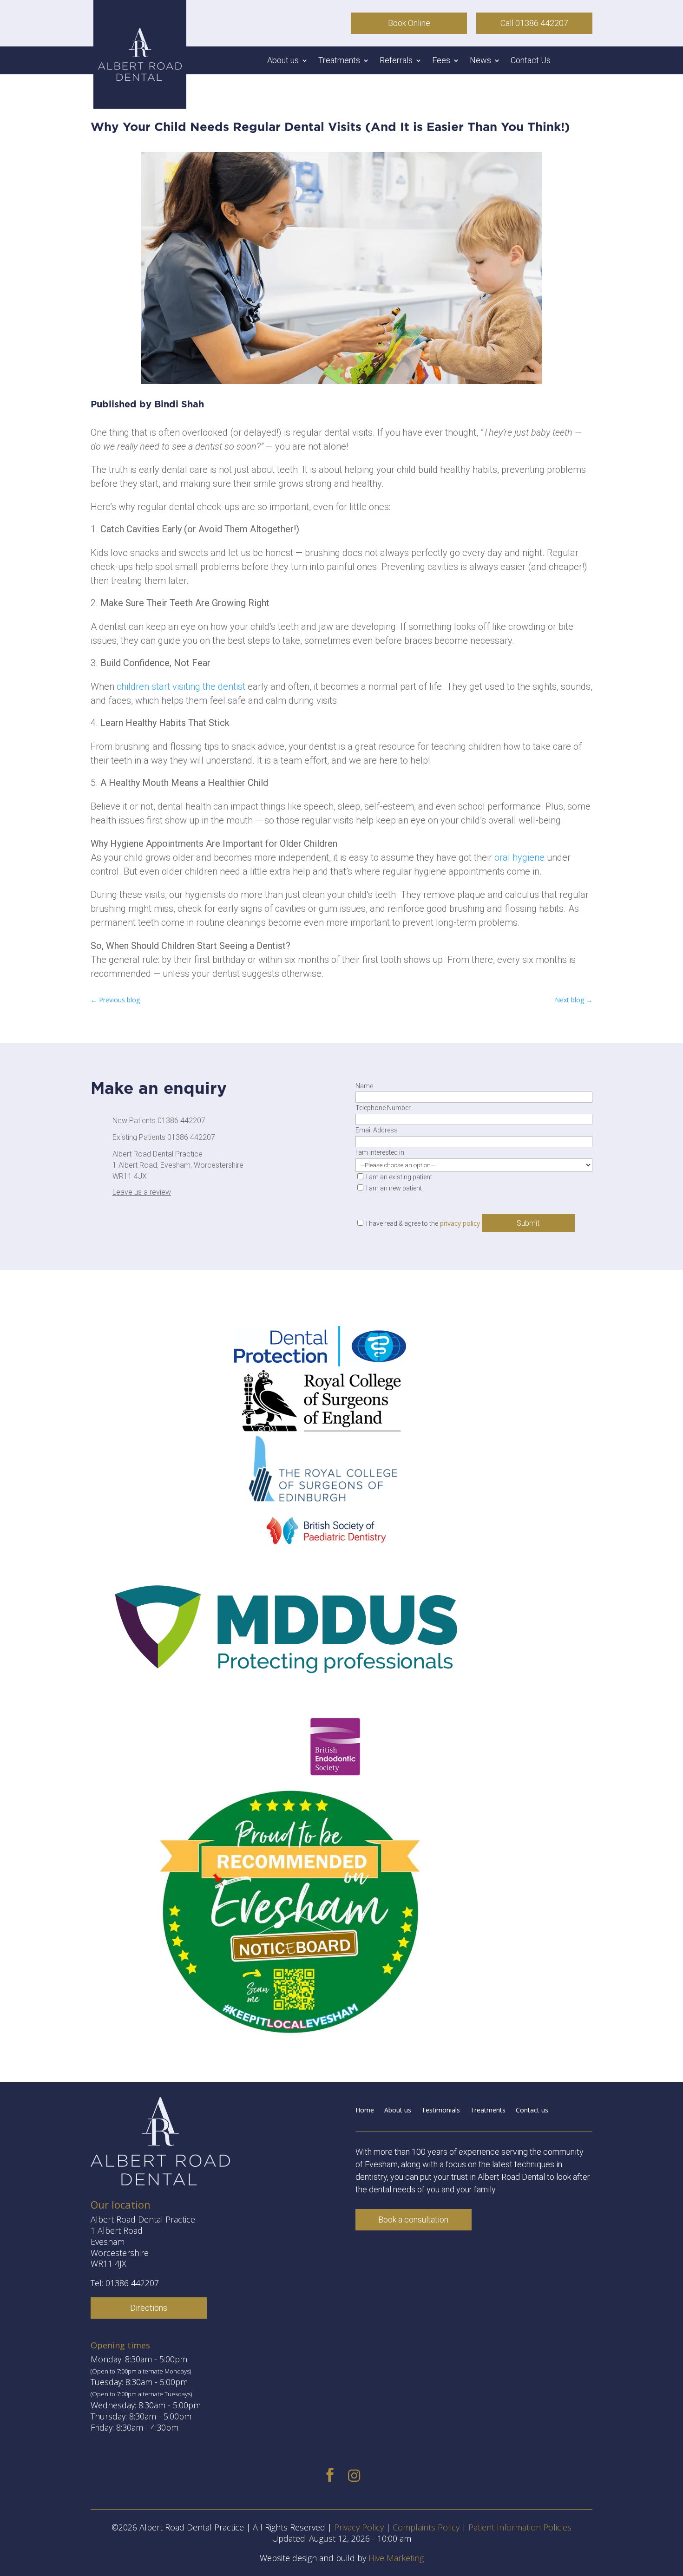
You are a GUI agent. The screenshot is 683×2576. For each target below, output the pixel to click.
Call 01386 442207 (534, 23)
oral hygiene (519, 857)
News (480, 61)
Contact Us (531, 61)
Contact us (532, 2111)
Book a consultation (413, 2220)
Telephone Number (383, 1108)
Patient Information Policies (520, 2527)
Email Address (377, 1130)
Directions (149, 2308)
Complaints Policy (426, 2527)
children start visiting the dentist (181, 686)
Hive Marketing (396, 2558)
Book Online (409, 23)
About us (283, 61)
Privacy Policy (359, 2527)
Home (365, 2111)
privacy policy (460, 1223)
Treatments (339, 61)
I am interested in (380, 1152)
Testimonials (441, 2111)
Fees (441, 61)
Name (364, 1086)
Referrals (396, 61)
